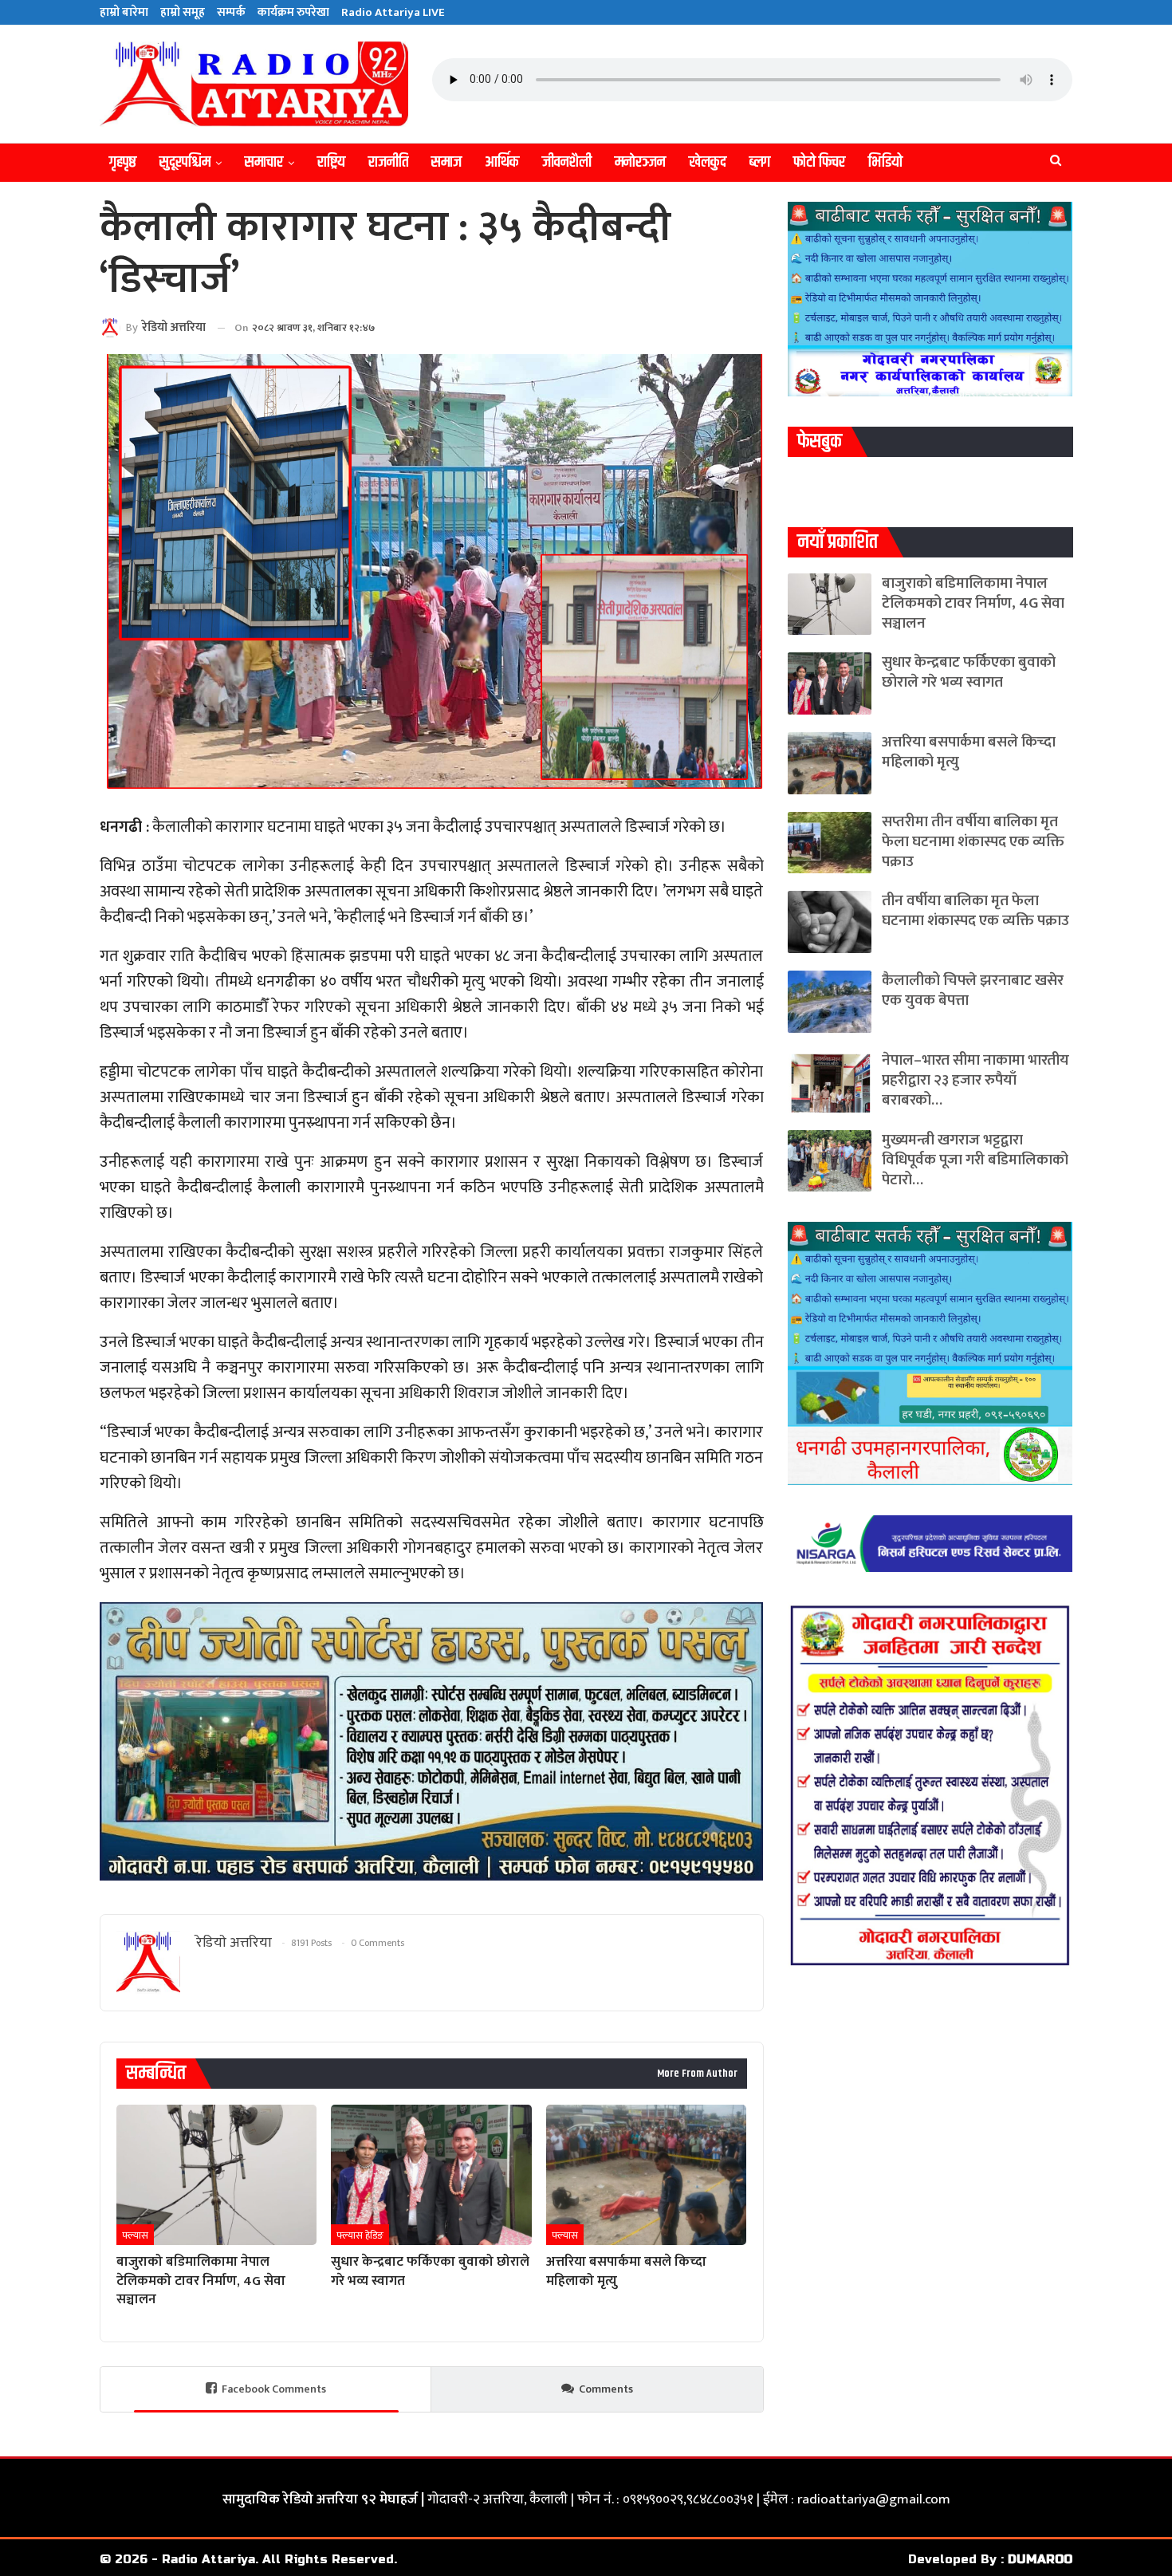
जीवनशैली (567, 162)
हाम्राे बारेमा (124, 12)
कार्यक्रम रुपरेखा (293, 12)
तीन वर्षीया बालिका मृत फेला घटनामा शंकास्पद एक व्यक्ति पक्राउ (975, 911)
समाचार (264, 162)
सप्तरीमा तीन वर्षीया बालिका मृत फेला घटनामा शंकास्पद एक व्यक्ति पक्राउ (973, 842)
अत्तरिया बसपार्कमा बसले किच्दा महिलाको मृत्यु (969, 752)
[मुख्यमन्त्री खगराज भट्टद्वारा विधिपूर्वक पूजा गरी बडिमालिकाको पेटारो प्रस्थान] (830, 1161)
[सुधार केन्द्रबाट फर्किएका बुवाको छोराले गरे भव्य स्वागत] (431, 2175)
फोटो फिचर (819, 162)
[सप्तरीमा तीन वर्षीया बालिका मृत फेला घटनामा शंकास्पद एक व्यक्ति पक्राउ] (830, 843)
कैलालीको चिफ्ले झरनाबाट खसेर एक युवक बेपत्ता (973, 991)
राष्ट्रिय (331, 162)
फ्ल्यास (135, 2235)
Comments (606, 2389)
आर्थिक (502, 162)
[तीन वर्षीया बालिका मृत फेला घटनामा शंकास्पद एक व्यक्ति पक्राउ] (830, 922)
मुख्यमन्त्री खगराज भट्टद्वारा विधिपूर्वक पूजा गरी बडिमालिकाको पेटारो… (975, 1160)
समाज (446, 162)
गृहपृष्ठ (123, 162)
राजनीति (388, 162)
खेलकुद (708, 162)
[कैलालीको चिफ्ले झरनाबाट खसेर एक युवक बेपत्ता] (830, 1002)
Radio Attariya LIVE (393, 12)
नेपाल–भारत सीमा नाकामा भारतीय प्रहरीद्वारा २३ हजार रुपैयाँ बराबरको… (975, 1080)
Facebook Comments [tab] (274, 2389)
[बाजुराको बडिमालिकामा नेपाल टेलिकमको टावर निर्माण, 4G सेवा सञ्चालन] (216, 2175)
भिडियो (885, 162)
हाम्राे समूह (183, 12)
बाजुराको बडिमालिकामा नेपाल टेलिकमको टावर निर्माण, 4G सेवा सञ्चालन (973, 603)
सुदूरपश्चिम (185, 162)
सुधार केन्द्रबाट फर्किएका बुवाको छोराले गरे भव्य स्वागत (969, 672)
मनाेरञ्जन (640, 162)
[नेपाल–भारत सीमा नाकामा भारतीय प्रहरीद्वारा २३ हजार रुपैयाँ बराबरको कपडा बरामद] (830, 1081)
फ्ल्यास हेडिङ (360, 2235)
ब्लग (760, 162)
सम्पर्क (231, 12)
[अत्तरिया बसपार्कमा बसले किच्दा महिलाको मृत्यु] (646, 2175)
